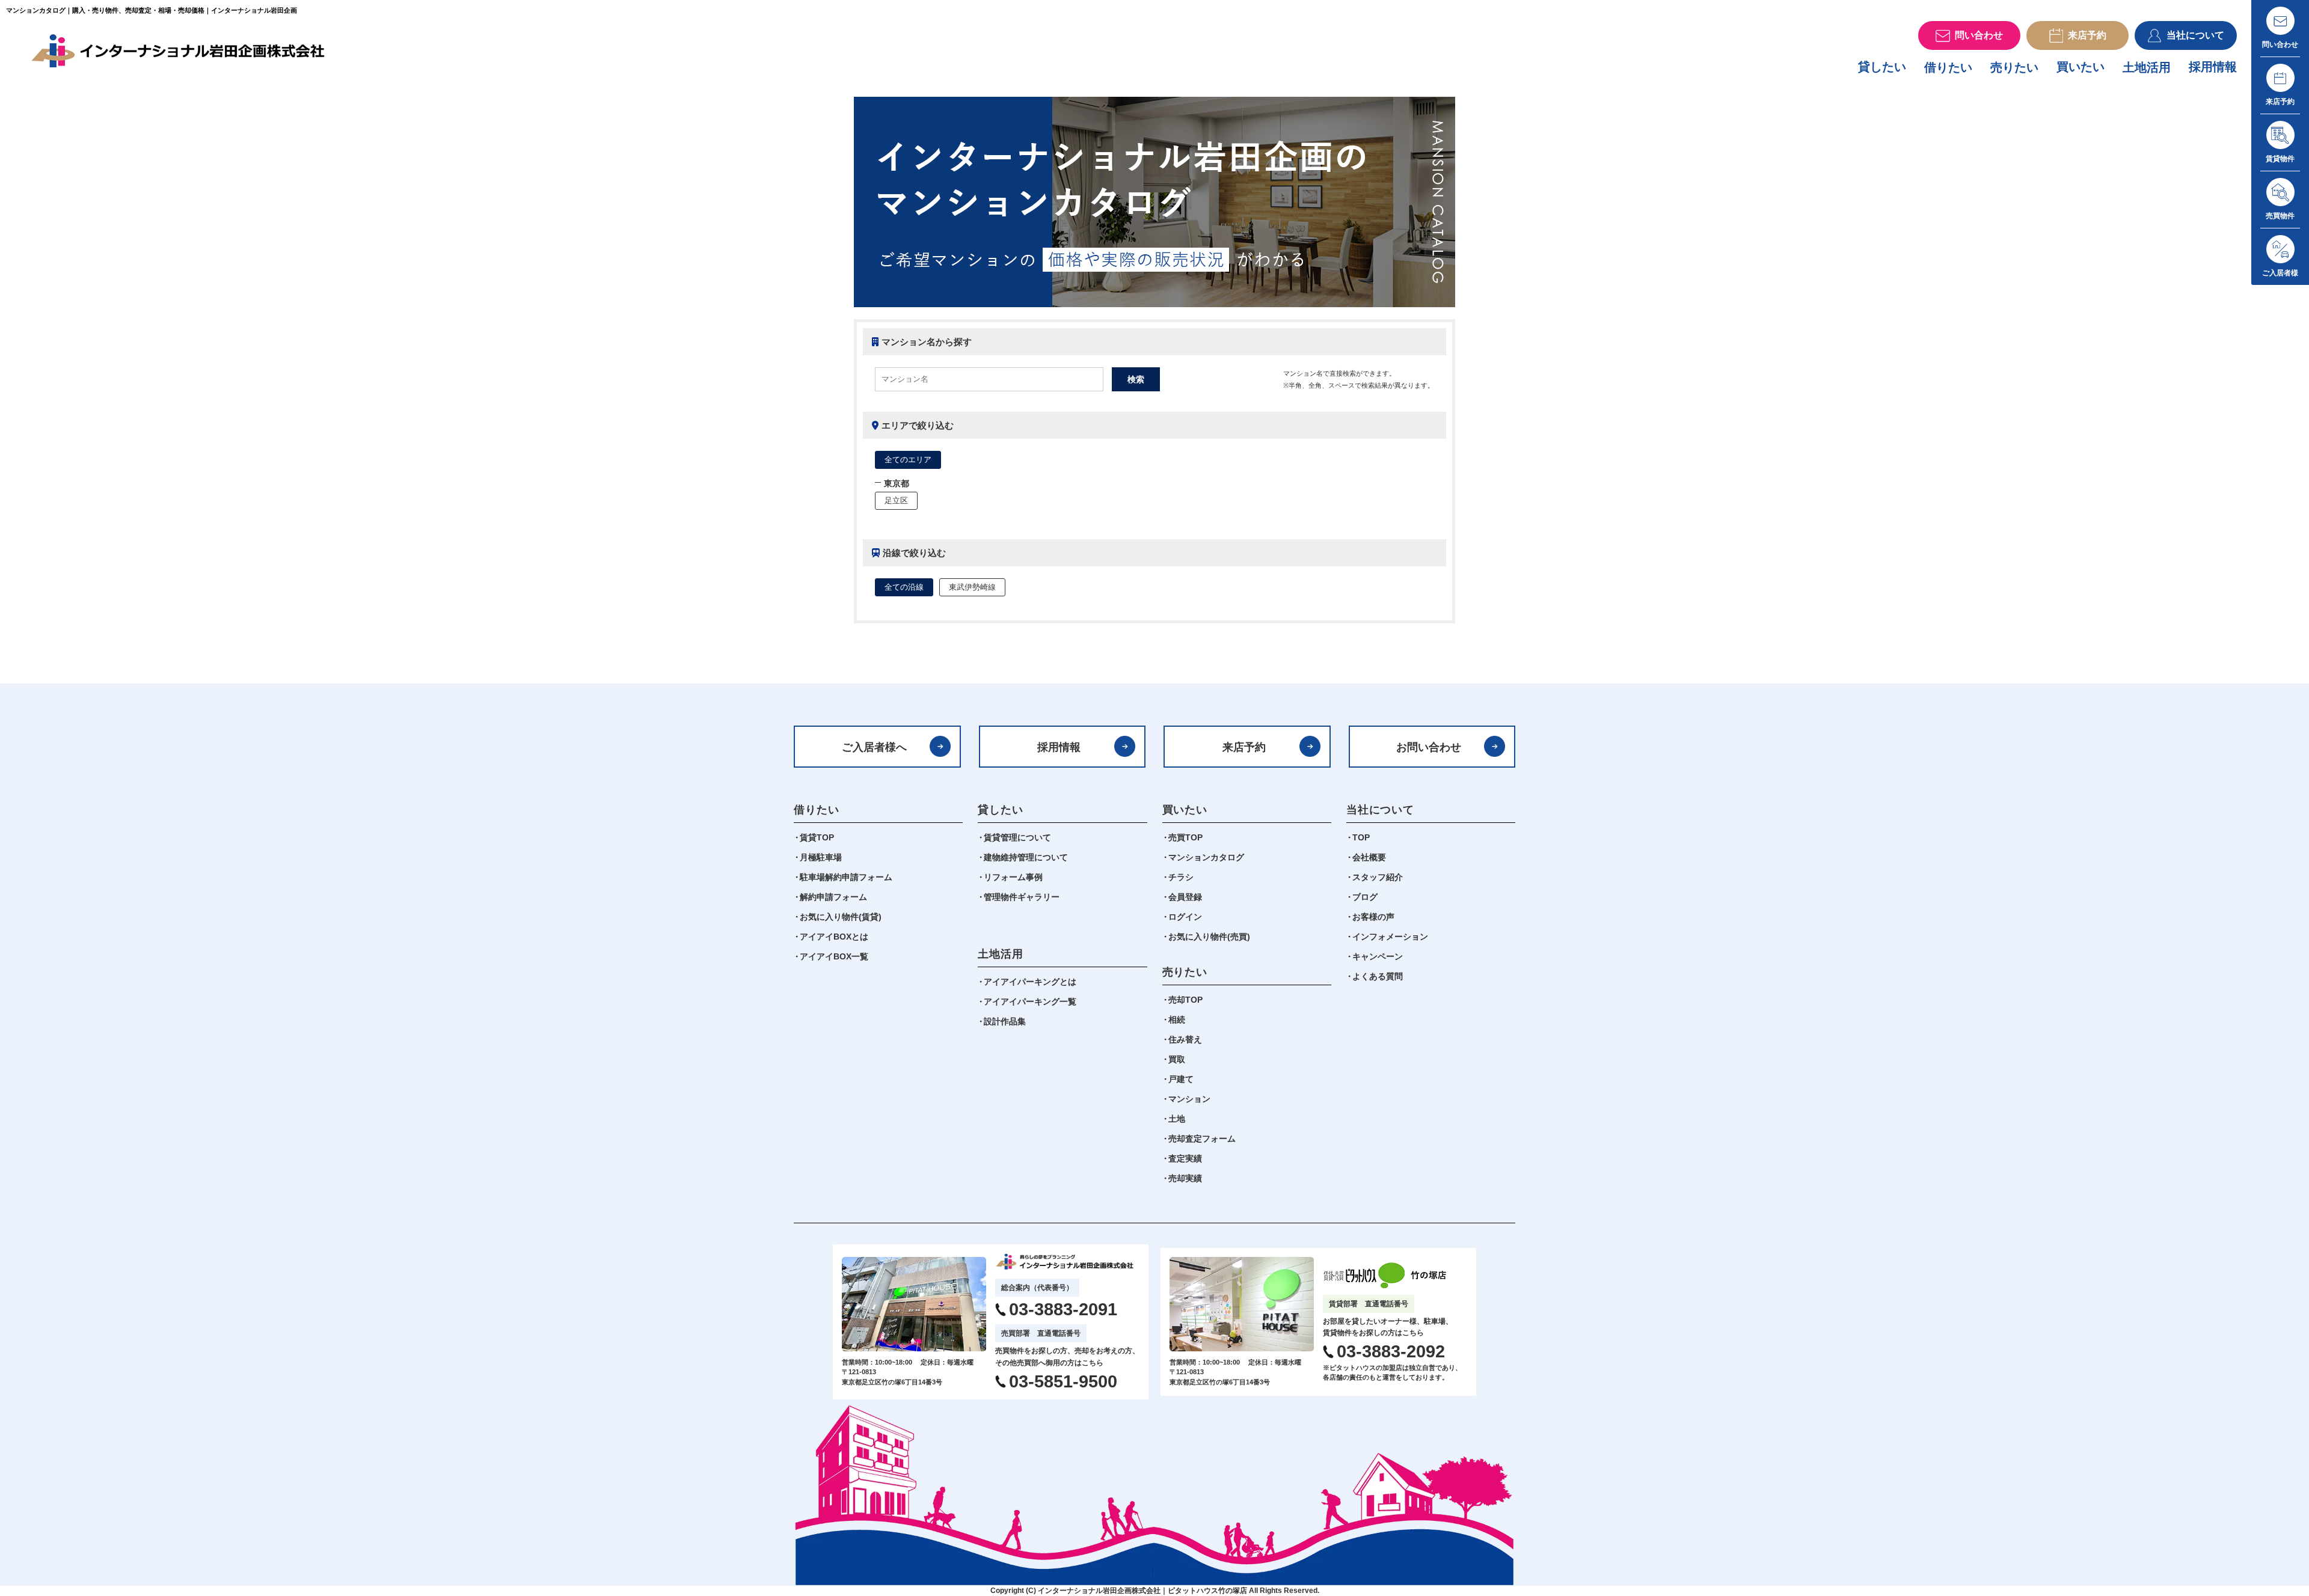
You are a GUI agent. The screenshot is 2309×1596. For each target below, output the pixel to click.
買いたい (2081, 67)
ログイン (1185, 917)
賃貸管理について (1017, 837)
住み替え (1185, 1039)
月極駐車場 (821, 857)
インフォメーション (1390, 937)
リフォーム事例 (1013, 877)
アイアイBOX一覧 (834, 956)
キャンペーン (1378, 956)
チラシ (1181, 877)
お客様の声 (1373, 917)
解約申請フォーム (833, 897)
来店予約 (1244, 747)
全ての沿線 (904, 587)
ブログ (1365, 897)
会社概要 (1369, 857)
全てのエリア (908, 460)
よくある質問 (1378, 976)
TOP (1361, 837)
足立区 (896, 500)
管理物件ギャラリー (1022, 897)
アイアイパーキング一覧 (1030, 1001)
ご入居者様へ (874, 747)
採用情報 (2213, 67)
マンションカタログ (1206, 857)
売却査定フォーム (1202, 1139)
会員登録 (1185, 897)
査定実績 (1185, 1158)
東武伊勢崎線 (972, 587)
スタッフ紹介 (1378, 877)
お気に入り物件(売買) (1209, 937)
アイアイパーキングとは (1030, 982)
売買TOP (1185, 837)
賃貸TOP (817, 837)
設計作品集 (1005, 1021)
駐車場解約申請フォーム (846, 877)
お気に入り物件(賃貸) (841, 917)
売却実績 (1185, 1178)
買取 (1177, 1059)
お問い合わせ (1429, 747)
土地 (1177, 1119)
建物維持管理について (1026, 857)
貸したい (1882, 67)
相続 (1177, 1020)
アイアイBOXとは (834, 937)
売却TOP (1185, 1000)
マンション (1189, 1099)
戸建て (1181, 1079)
